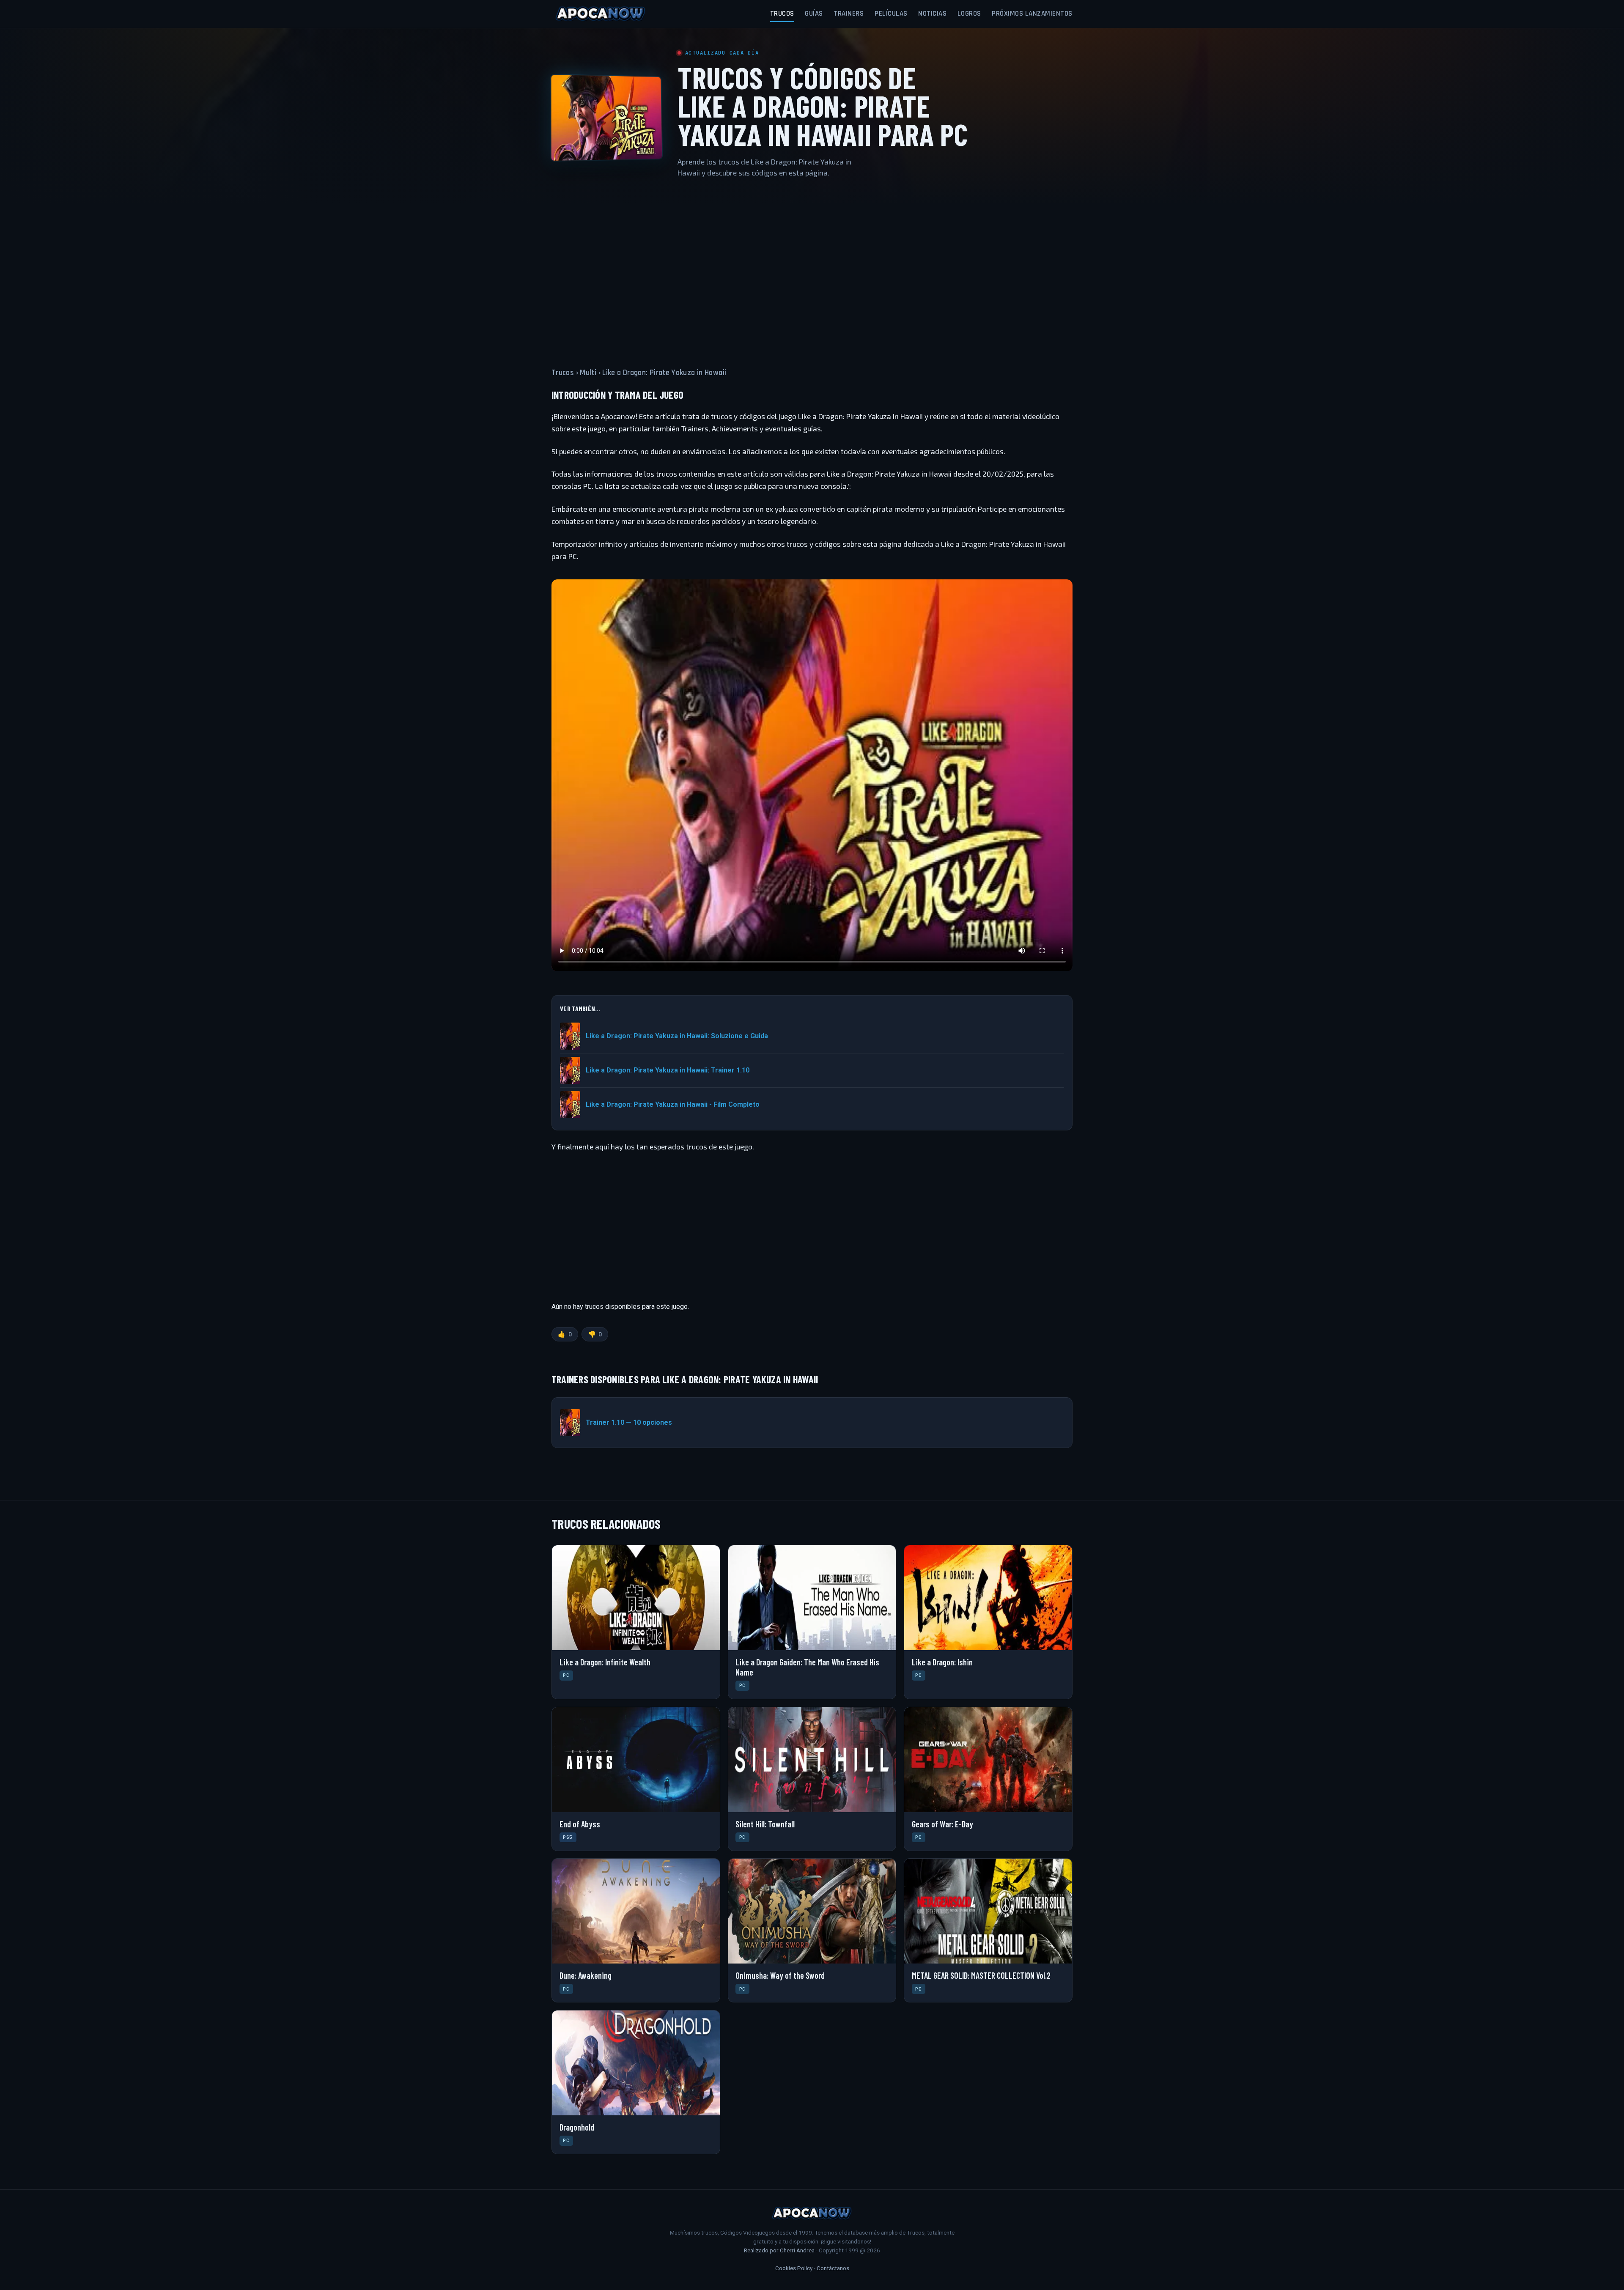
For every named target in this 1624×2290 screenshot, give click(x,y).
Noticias (932, 14)
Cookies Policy (794, 2268)
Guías (814, 14)
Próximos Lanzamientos (1032, 14)
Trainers (849, 14)
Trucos (782, 14)
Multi (588, 373)
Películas (891, 14)
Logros (969, 14)
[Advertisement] (812, 268)
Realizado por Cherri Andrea (779, 2250)
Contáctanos (833, 2268)
